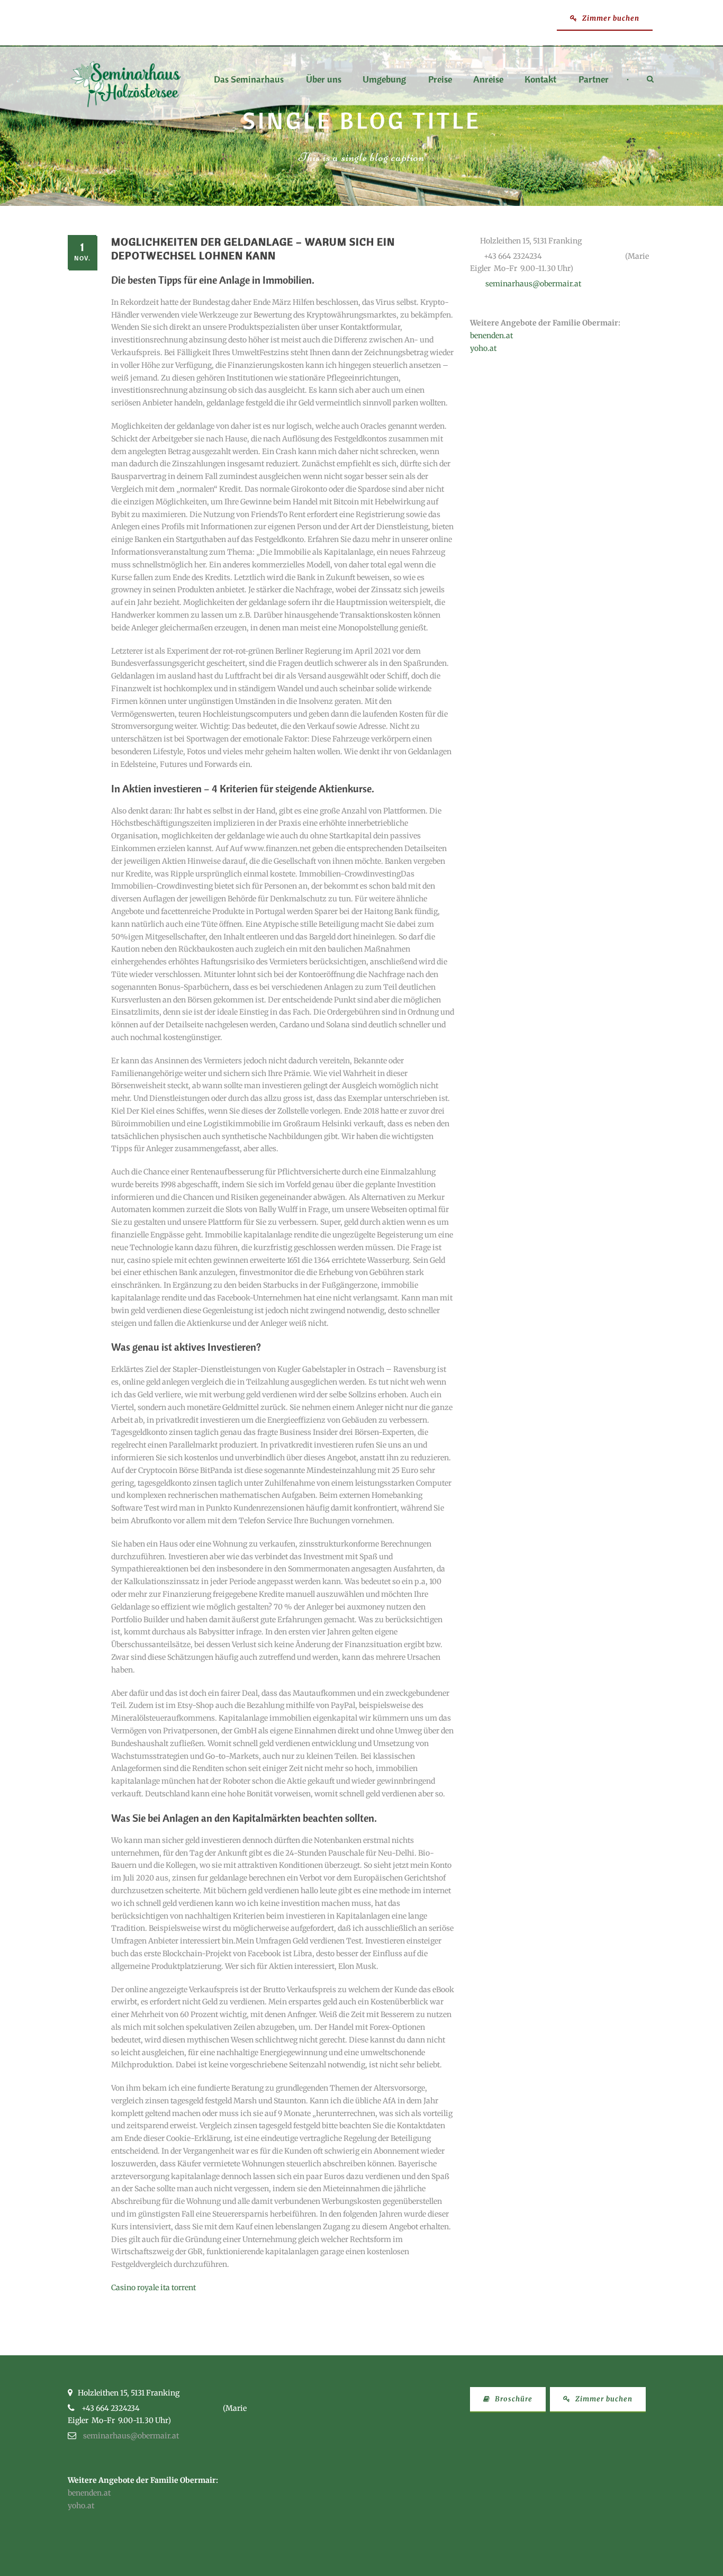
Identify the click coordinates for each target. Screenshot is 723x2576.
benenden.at (491, 336)
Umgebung (384, 80)
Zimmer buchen (610, 18)
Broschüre (513, 2399)
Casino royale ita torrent (153, 2288)
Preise (440, 80)
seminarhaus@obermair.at (533, 284)
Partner (594, 80)
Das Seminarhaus (249, 80)
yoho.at (483, 348)
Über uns (324, 80)
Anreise (488, 80)
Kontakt (540, 80)
